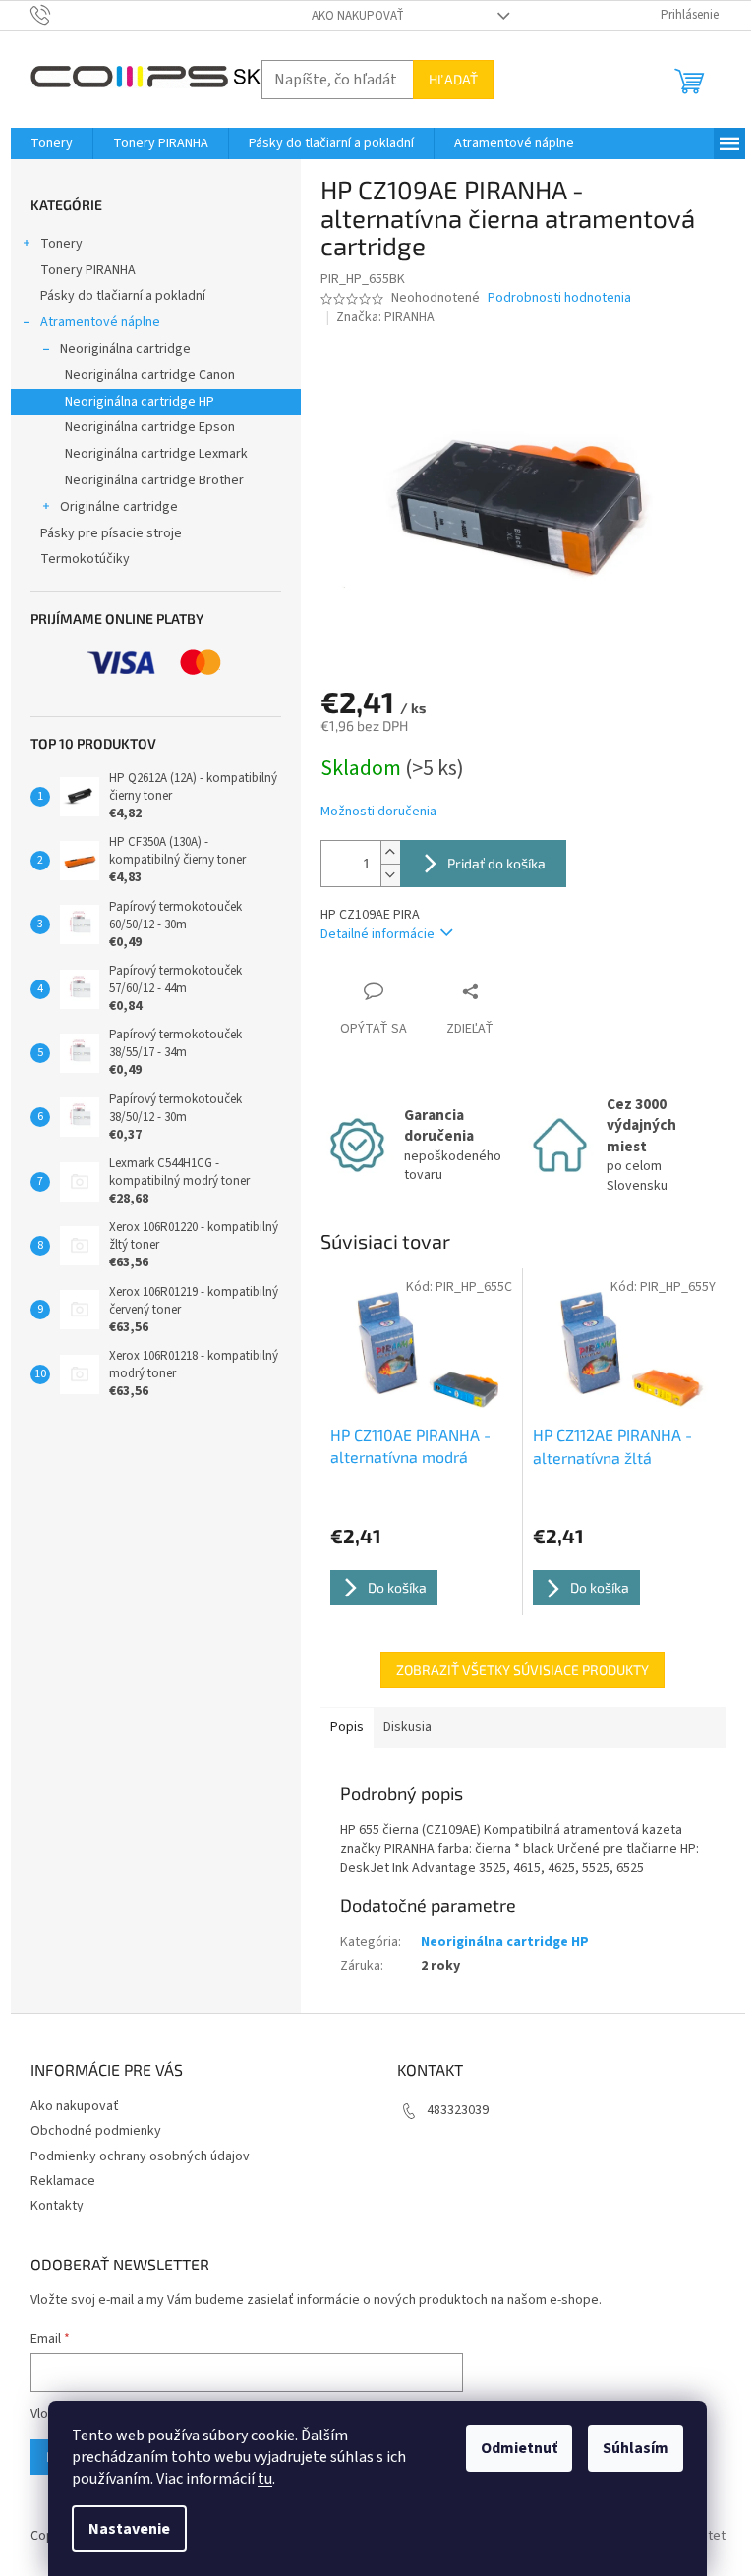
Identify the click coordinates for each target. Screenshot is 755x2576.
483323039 (458, 2110)
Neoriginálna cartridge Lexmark (156, 454)
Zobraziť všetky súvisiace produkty (523, 1670)
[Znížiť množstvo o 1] (390, 875)
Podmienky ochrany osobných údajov (140, 2156)
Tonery (61, 244)
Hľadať (453, 79)
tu (265, 2479)
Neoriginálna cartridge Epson (150, 427)
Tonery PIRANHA (88, 270)
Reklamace (63, 2181)
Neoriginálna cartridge (125, 349)
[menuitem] (52, 143)
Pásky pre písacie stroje (111, 533)
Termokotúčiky (85, 559)
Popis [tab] (347, 1727)
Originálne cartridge (119, 507)
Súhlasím (636, 2448)
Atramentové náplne (100, 322)
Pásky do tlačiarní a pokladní (123, 296)
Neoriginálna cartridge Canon (150, 375)
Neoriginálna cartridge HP (140, 402)
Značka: (385, 317)
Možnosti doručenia (378, 812)
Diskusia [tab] (407, 1727)
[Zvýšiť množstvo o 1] (390, 852)
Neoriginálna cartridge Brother (154, 480)
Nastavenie (129, 2529)
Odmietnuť (519, 2448)
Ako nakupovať (358, 16)
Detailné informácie (377, 934)
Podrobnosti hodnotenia (559, 298)
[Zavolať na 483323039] (59, 15)
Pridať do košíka (496, 863)
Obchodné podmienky (96, 2131)
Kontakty (57, 2206)
